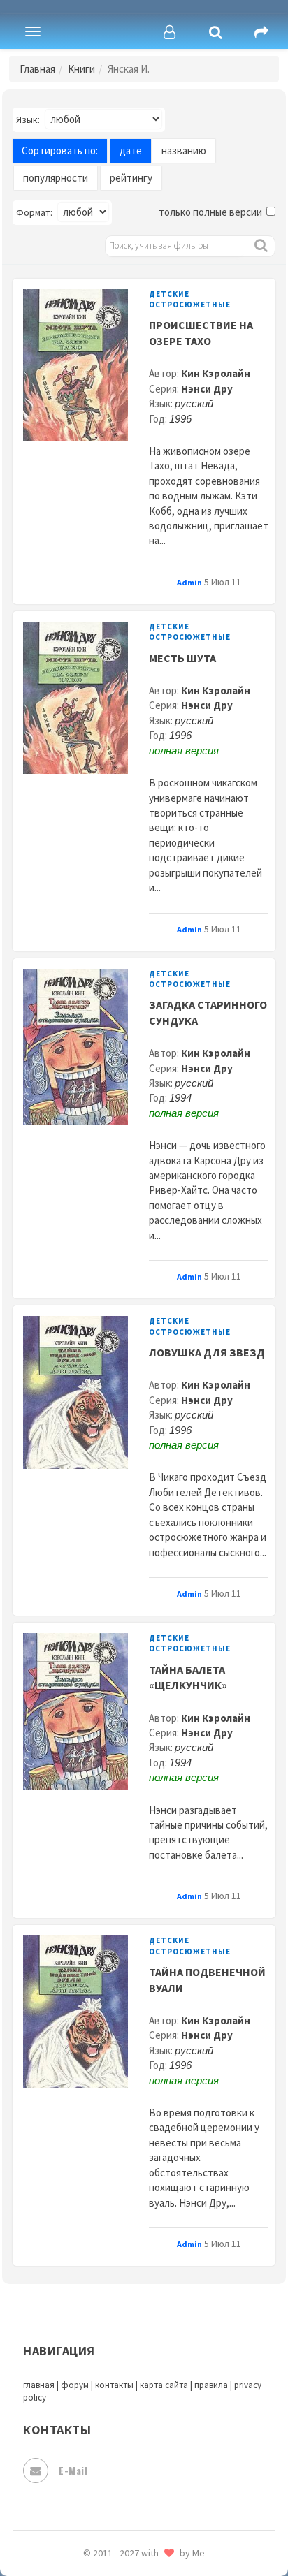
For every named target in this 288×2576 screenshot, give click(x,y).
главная (39, 2385)
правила (211, 2385)
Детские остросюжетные (190, 299)
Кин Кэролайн (216, 373)
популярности (56, 178)
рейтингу (131, 178)
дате (131, 151)
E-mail (73, 2470)
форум (75, 2385)
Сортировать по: (60, 151)
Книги (81, 69)
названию (184, 151)
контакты (114, 2385)
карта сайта (164, 2385)
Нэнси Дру (207, 389)
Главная (37, 69)
